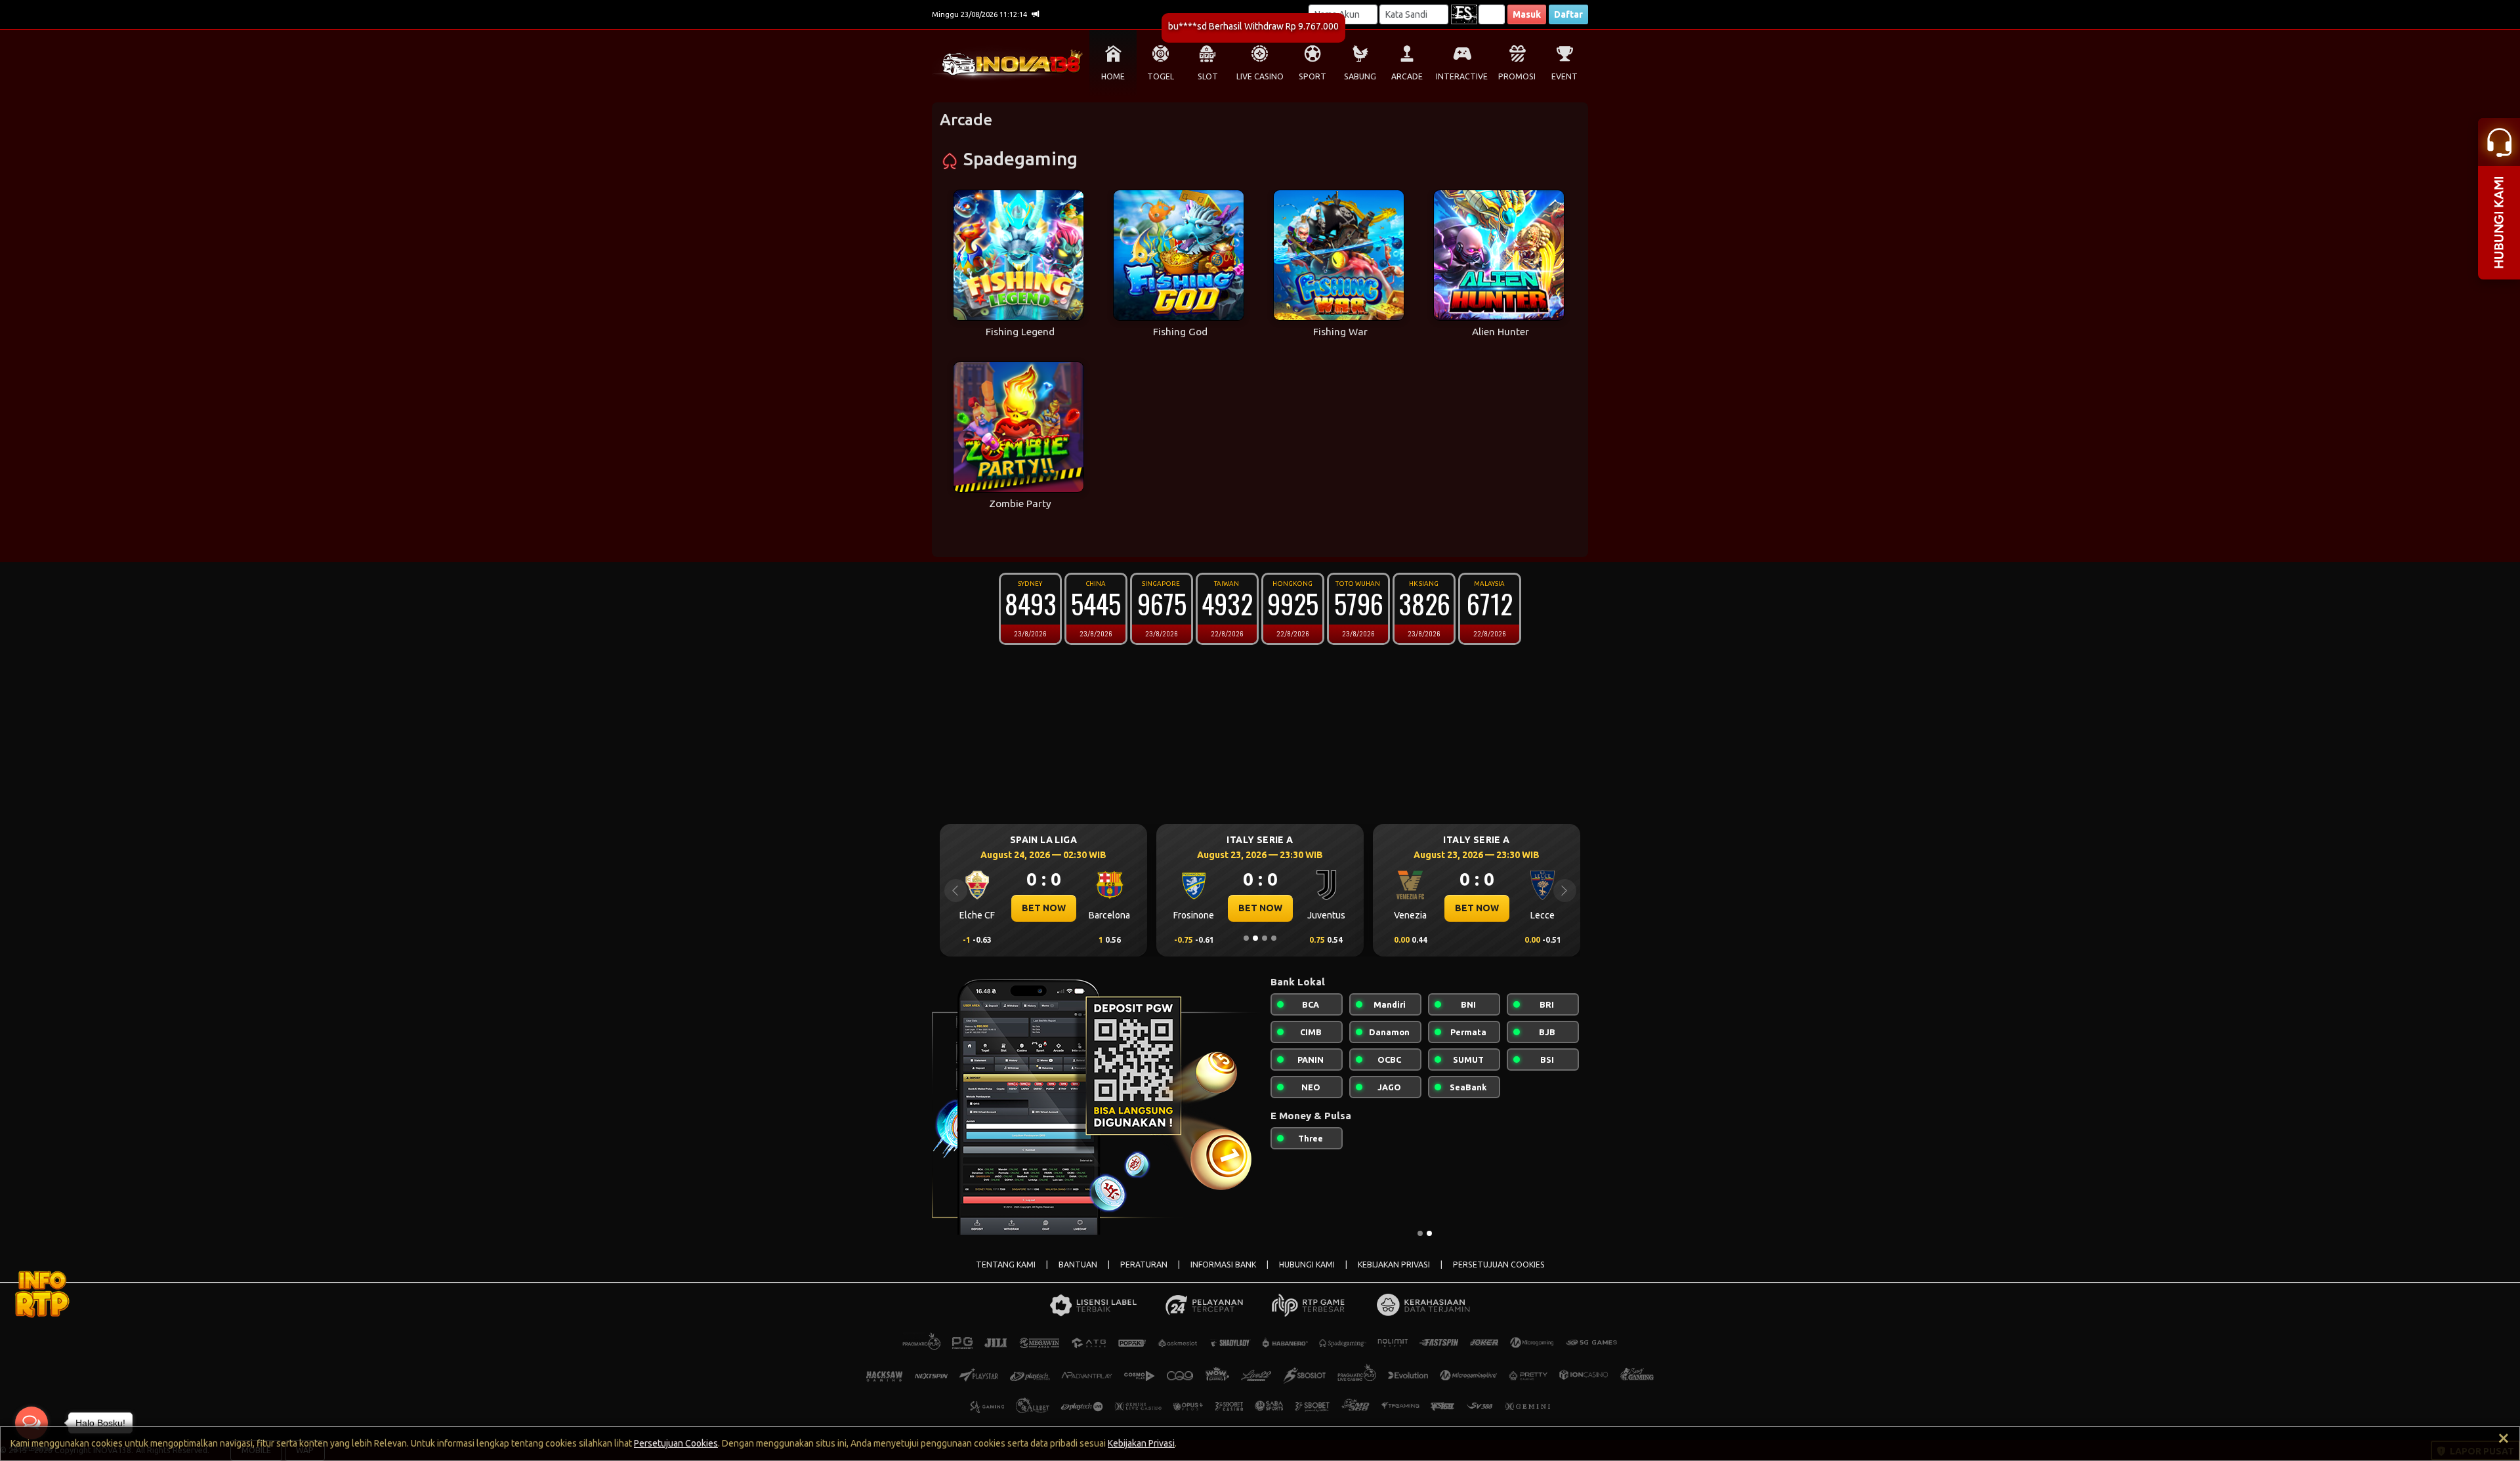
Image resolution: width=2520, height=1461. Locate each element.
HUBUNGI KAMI (1307, 1265)
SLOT (1208, 76)
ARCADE (1407, 76)
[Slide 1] (1246, 938)
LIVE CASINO (1260, 76)
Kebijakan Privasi (1141, 1443)
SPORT (1312, 76)
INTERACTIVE (1462, 76)
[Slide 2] (1255, 938)
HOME (1113, 76)
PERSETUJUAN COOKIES (1499, 1265)
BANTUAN (1078, 1265)
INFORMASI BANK (1223, 1265)
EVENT (1564, 76)
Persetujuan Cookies (676, 1443)
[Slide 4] (1274, 938)
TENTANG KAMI (1006, 1265)
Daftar (1568, 14)
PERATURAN (1144, 1265)
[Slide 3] (1265, 938)
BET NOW (1044, 908)
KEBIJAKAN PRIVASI (1394, 1265)
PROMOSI (1517, 76)
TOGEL (1161, 76)
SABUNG (1360, 76)
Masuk (1527, 14)
